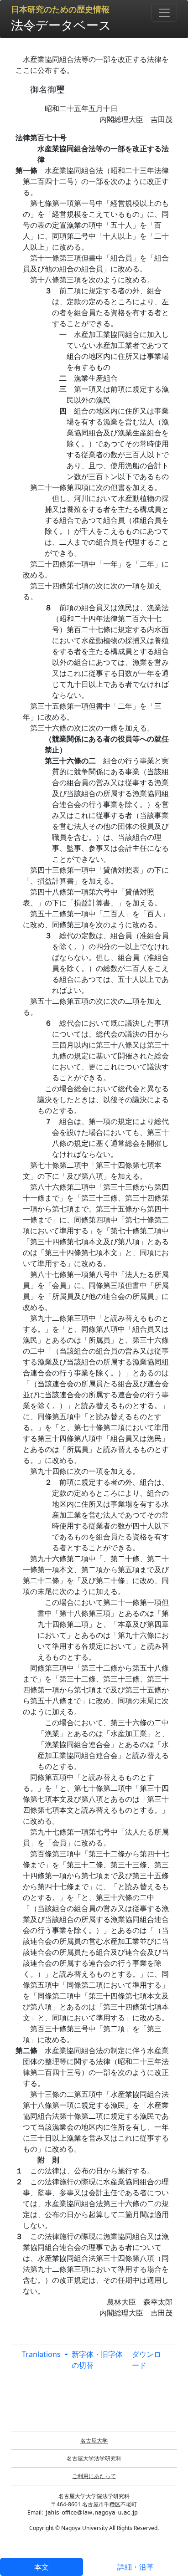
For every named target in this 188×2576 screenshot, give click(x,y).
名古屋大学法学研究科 (94, 2458)
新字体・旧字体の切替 (97, 2360)
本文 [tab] (42, 2567)
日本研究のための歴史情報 (60, 10)
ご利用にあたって (94, 2476)
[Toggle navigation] (164, 13)
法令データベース (61, 25)
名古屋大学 (94, 2441)
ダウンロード (146, 2360)
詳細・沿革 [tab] (136, 2567)
